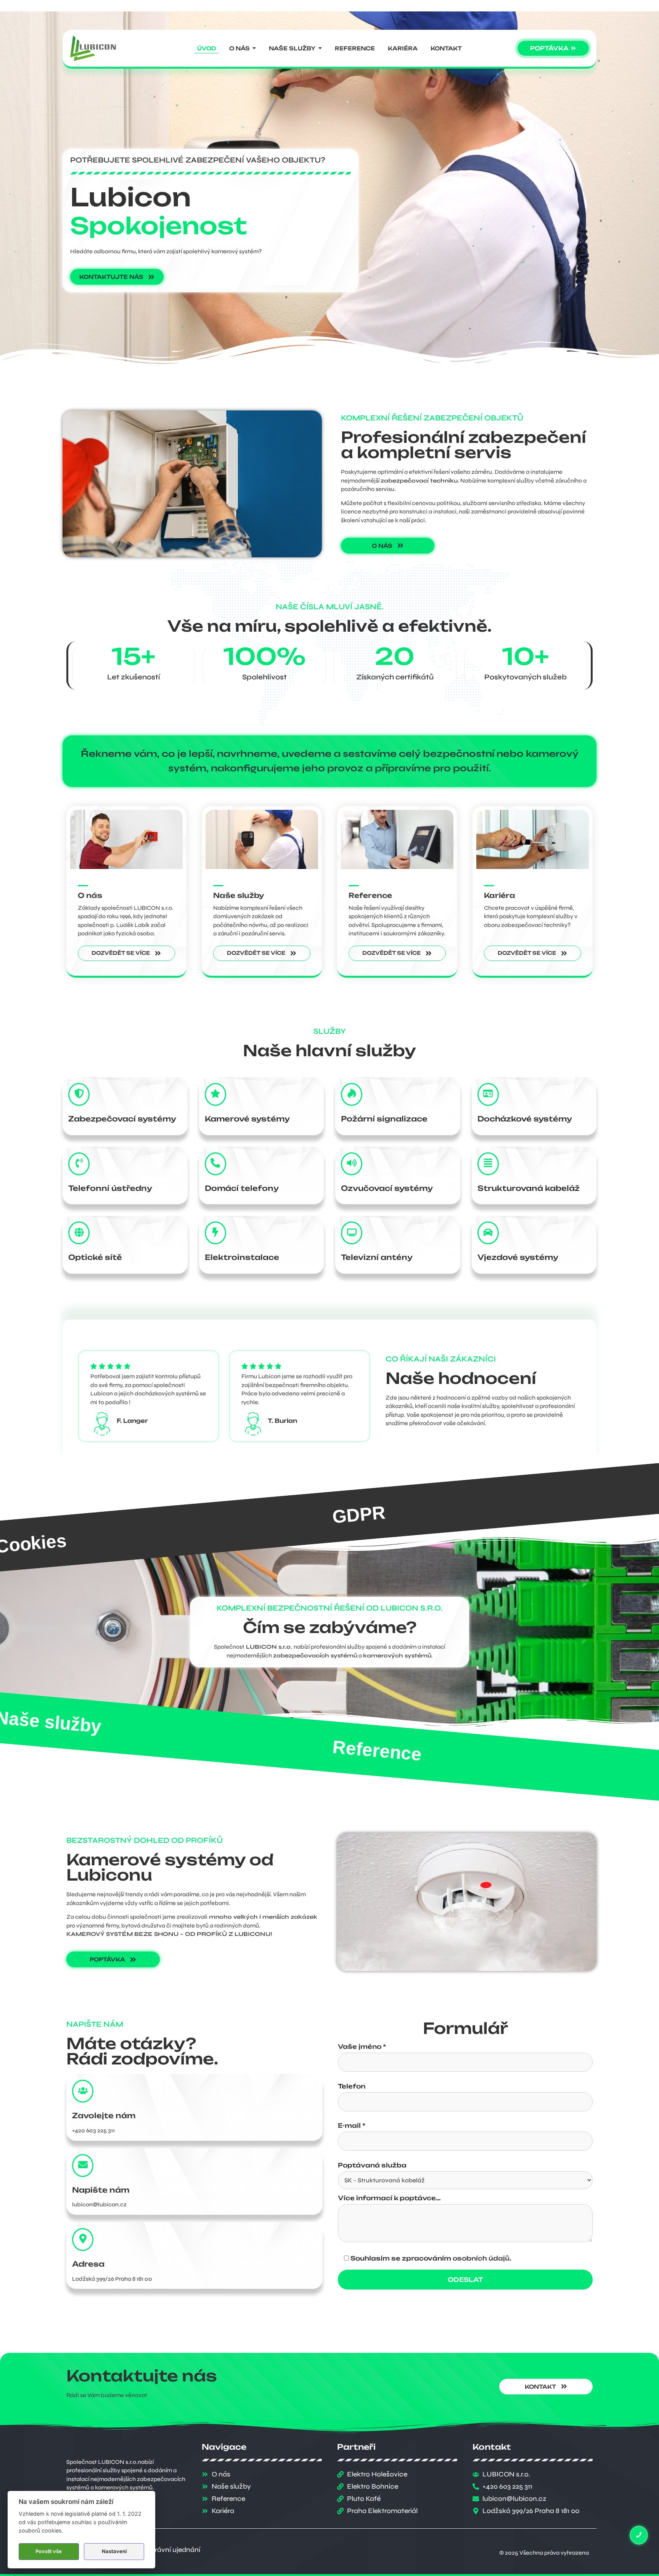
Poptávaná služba (372, 2166)
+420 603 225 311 (93, 2130)
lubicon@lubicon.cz (99, 2204)
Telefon (352, 2087)
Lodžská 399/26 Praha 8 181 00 (112, 2279)
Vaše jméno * (362, 2047)
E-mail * (352, 2126)
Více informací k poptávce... (389, 2198)
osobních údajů (481, 2258)
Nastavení (114, 2551)
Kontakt (367, 1750)
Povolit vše (49, 2551)
